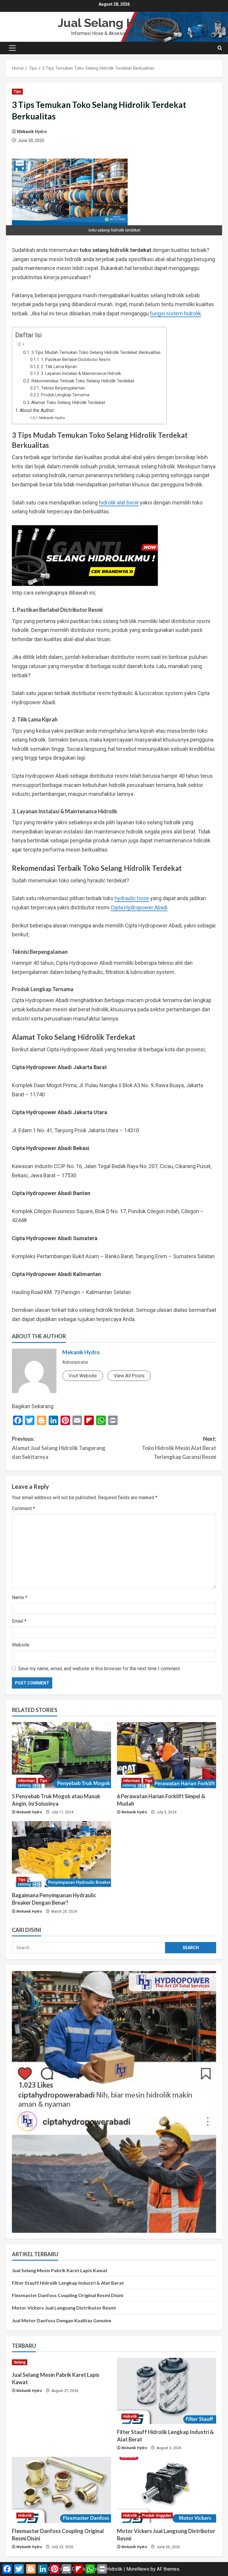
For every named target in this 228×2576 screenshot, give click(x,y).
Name (20, 1597)
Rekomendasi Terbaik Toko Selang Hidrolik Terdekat (83, 381)
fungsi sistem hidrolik (175, 313)
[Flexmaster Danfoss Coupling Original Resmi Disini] (61, 2490)
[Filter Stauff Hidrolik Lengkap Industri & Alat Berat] (167, 2391)
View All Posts (129, 1376)
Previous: (59, 1448)
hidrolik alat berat (119, 503)
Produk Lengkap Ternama (65, 395)
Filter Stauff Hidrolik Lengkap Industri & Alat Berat (68, 2283)
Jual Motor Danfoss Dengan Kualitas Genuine (62, 2320)
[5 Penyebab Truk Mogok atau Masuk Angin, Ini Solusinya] (61, 1755)
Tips (17, 92)
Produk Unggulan (157, 2516)
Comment (23, 1509)
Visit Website (83, 1376)
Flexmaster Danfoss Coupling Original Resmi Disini (68, 2295)
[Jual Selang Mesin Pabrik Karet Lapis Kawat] (61, 2362)
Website (21, 1645)
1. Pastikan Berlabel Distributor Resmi (76, 360)
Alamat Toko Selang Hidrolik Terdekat (68, 403)
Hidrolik (130, 2417)
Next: (179, 1448)
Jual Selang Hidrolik (114, 23)
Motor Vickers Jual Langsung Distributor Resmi (64, 2308)
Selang (20, 2362)
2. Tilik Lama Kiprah (59, 367)
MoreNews (138, 2569)
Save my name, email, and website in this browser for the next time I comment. (99, 1669)
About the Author (37, 410)
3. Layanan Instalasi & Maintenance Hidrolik (81, 373)
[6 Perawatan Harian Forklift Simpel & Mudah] (167, 1755)
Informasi (26, 1781)
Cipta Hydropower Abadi (139, 907)
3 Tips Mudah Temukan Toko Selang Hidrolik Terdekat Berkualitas (96, 352)
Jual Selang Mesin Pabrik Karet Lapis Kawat (60, 2270)
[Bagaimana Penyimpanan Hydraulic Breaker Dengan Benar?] (61, 1854)
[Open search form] (220, 48)
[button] (12, 48)
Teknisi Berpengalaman (63, 388)
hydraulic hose (132, 898)
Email (19, 1621)
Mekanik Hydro (32, 132)
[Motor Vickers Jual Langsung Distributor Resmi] (167, 2490)
